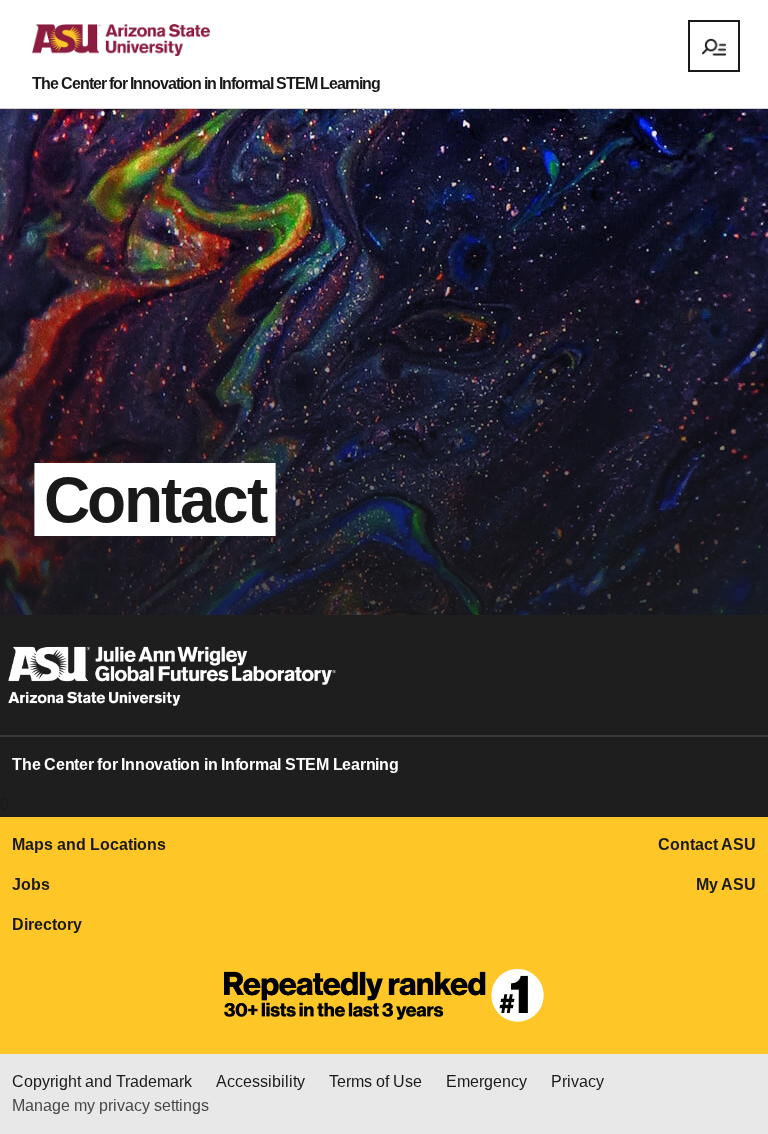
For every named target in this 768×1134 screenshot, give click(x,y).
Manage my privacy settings (110, 1105)
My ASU (726, 884)
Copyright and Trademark (102, 1081)
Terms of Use (375, 1081)
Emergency (486, 1081)
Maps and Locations (89, 844)
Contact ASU (707, 844)
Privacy (577, 1081)
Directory (47, 924)
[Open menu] (714, 46)
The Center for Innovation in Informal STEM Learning (206, 84)
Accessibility (260, 1081)
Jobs (31, 884)
